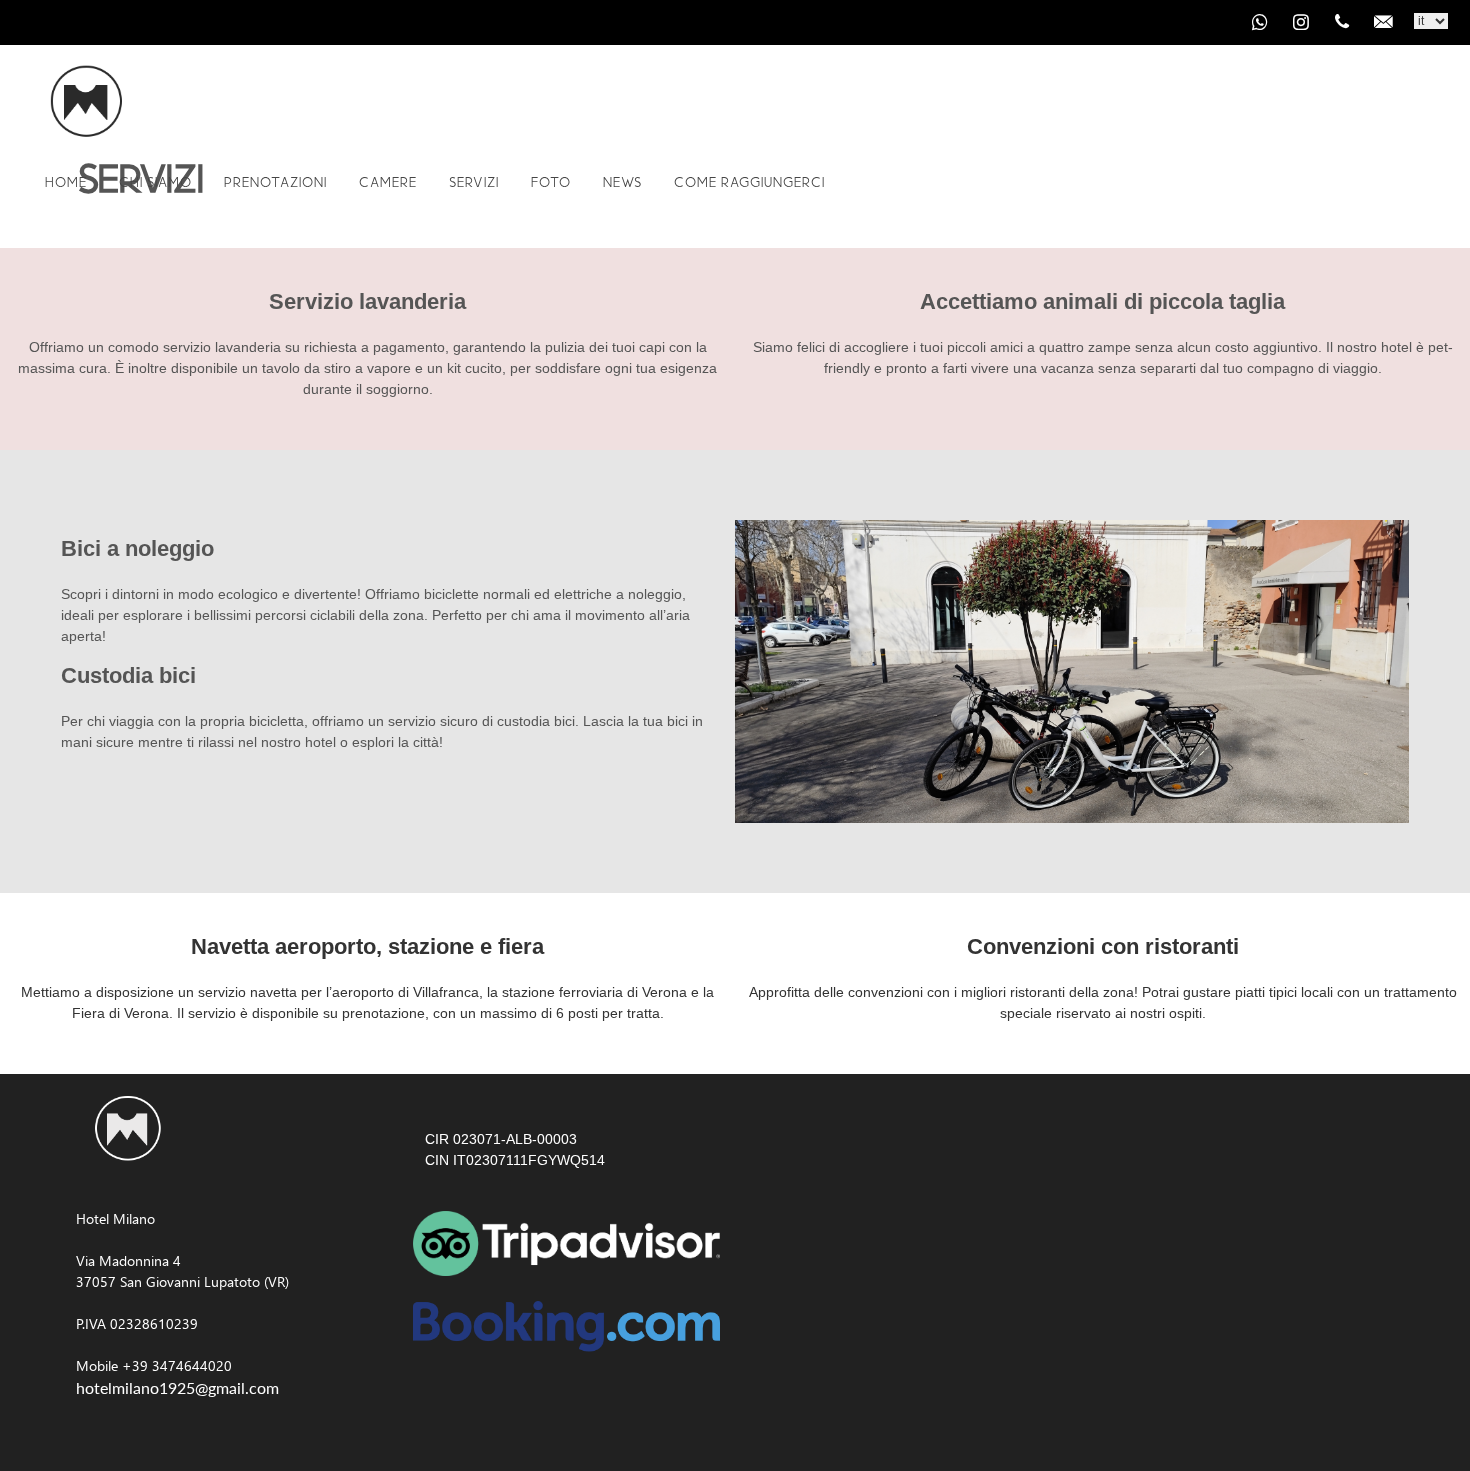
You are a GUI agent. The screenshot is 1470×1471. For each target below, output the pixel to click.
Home (66, 182)
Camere (388, 182)
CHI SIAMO (155, 182)
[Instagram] (1301, 22)
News (622, 182)
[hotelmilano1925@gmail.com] (1383, 22)
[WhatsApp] (1260, 22)
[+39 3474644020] (1342, 22)
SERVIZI (474, 182)
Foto (551, 182)
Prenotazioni (275, 182)
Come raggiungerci (749, 182)
